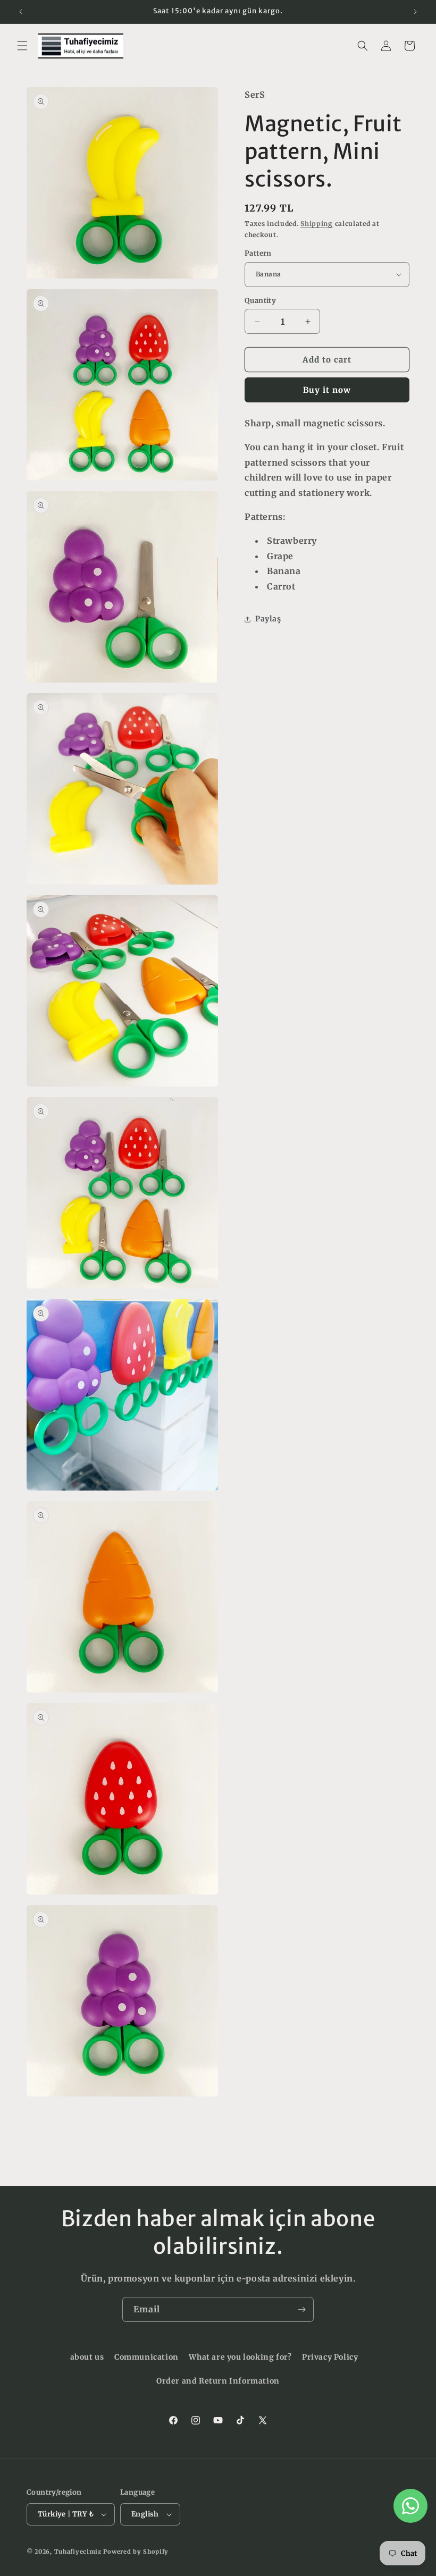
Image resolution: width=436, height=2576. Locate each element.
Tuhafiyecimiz (78, 2552)
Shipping (317, 224)
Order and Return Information (218, 2381)
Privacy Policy (330, 2357)
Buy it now (327, 390)
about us (87, 2357)
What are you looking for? (240, 2357)
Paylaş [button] (268, 619)
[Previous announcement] (21, 12)
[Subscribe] (301, 2309)
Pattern (258, 253)
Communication (146, 2357)
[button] (22, 46)
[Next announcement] (415, 12)
